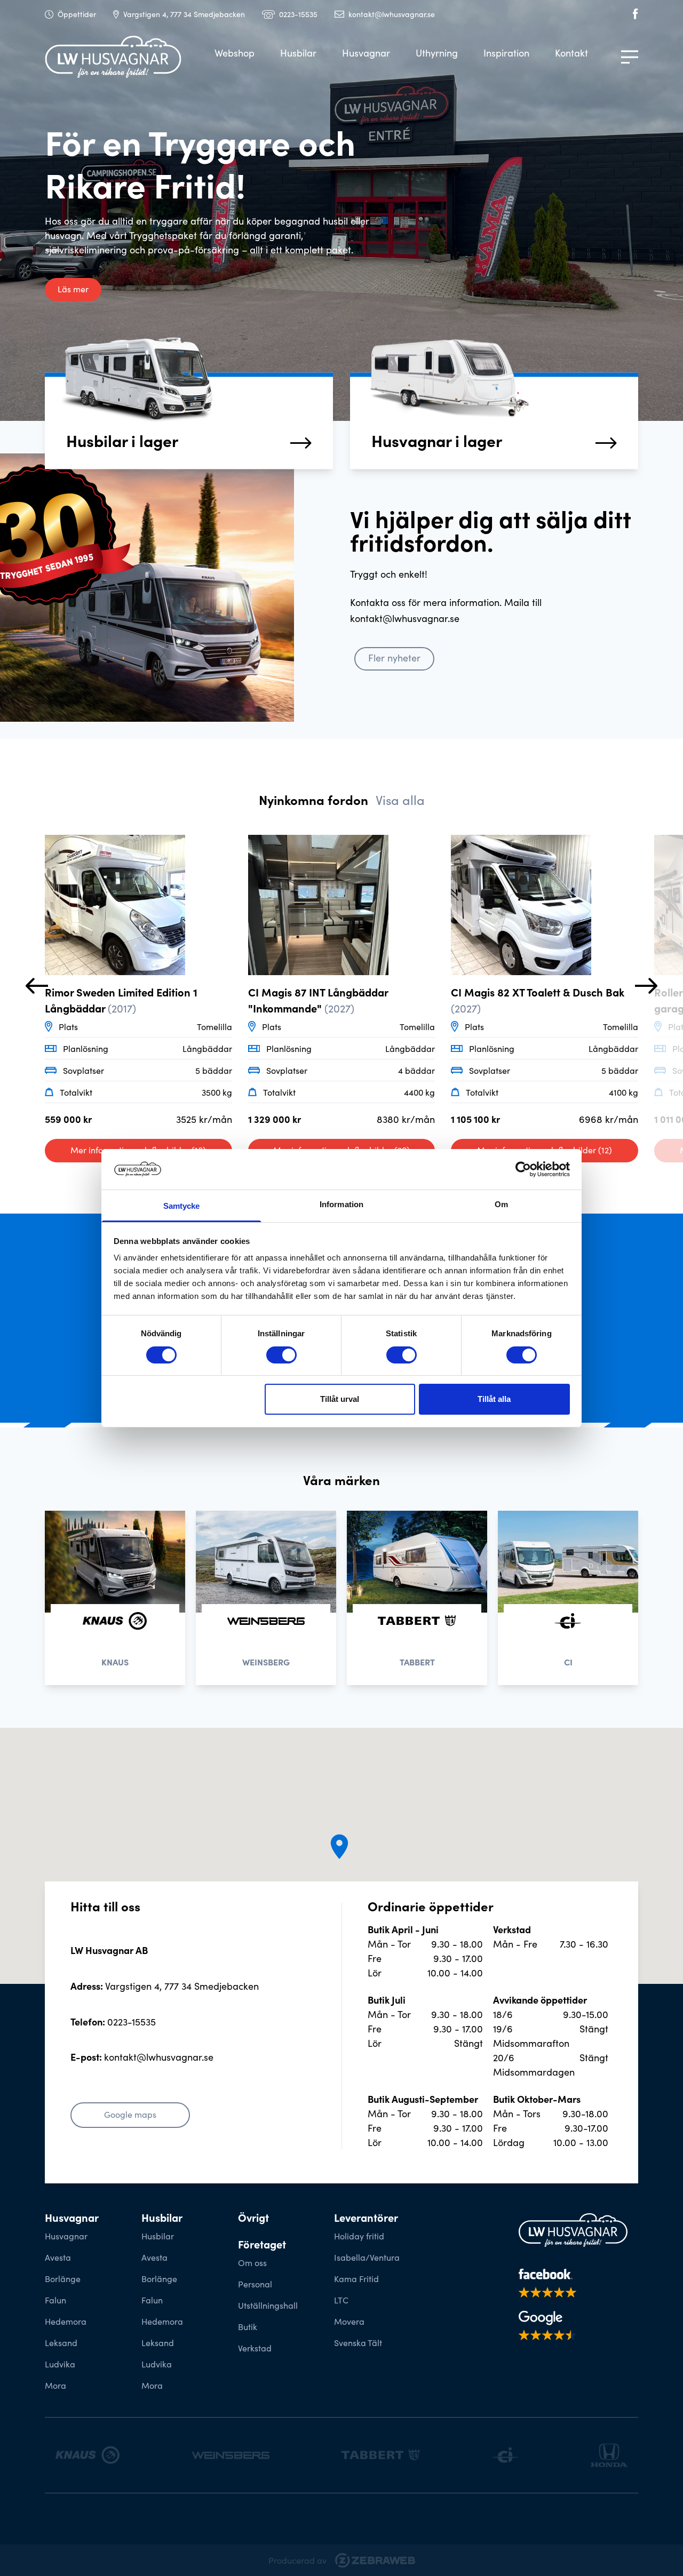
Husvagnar (366, 53)
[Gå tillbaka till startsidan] (113, 57)
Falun (55, 2300)
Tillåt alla (494, 1399)
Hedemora (66, 2321)
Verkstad (255, 2348)
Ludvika (60, 2364)
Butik (248, 2326)
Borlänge (63, 2278)
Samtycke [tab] (182, 1206)
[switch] (281, 1355)
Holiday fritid (359, 2236)
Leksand (61, 2342)
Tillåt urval (340, 1399)
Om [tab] (501, 1204)
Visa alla (400, 799)
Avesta (58, 2257)
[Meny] (630, 57)
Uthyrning (437, 53)
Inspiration (506, 53)
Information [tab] (341, 1204)
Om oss (252, 2262)
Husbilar (298, 53)
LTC (341, 2300)
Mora (55, 2385)
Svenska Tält (358, 2342)
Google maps (130, 2114)
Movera (349, 2321)
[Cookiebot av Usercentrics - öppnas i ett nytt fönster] (523, 1169)
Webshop (235, 53)
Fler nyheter (394, 657)
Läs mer (73, 289)
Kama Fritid (356, 2278)
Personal (255, 2284)
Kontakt (571, 53)
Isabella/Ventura (367, 2257)
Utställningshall (268, 2305)
